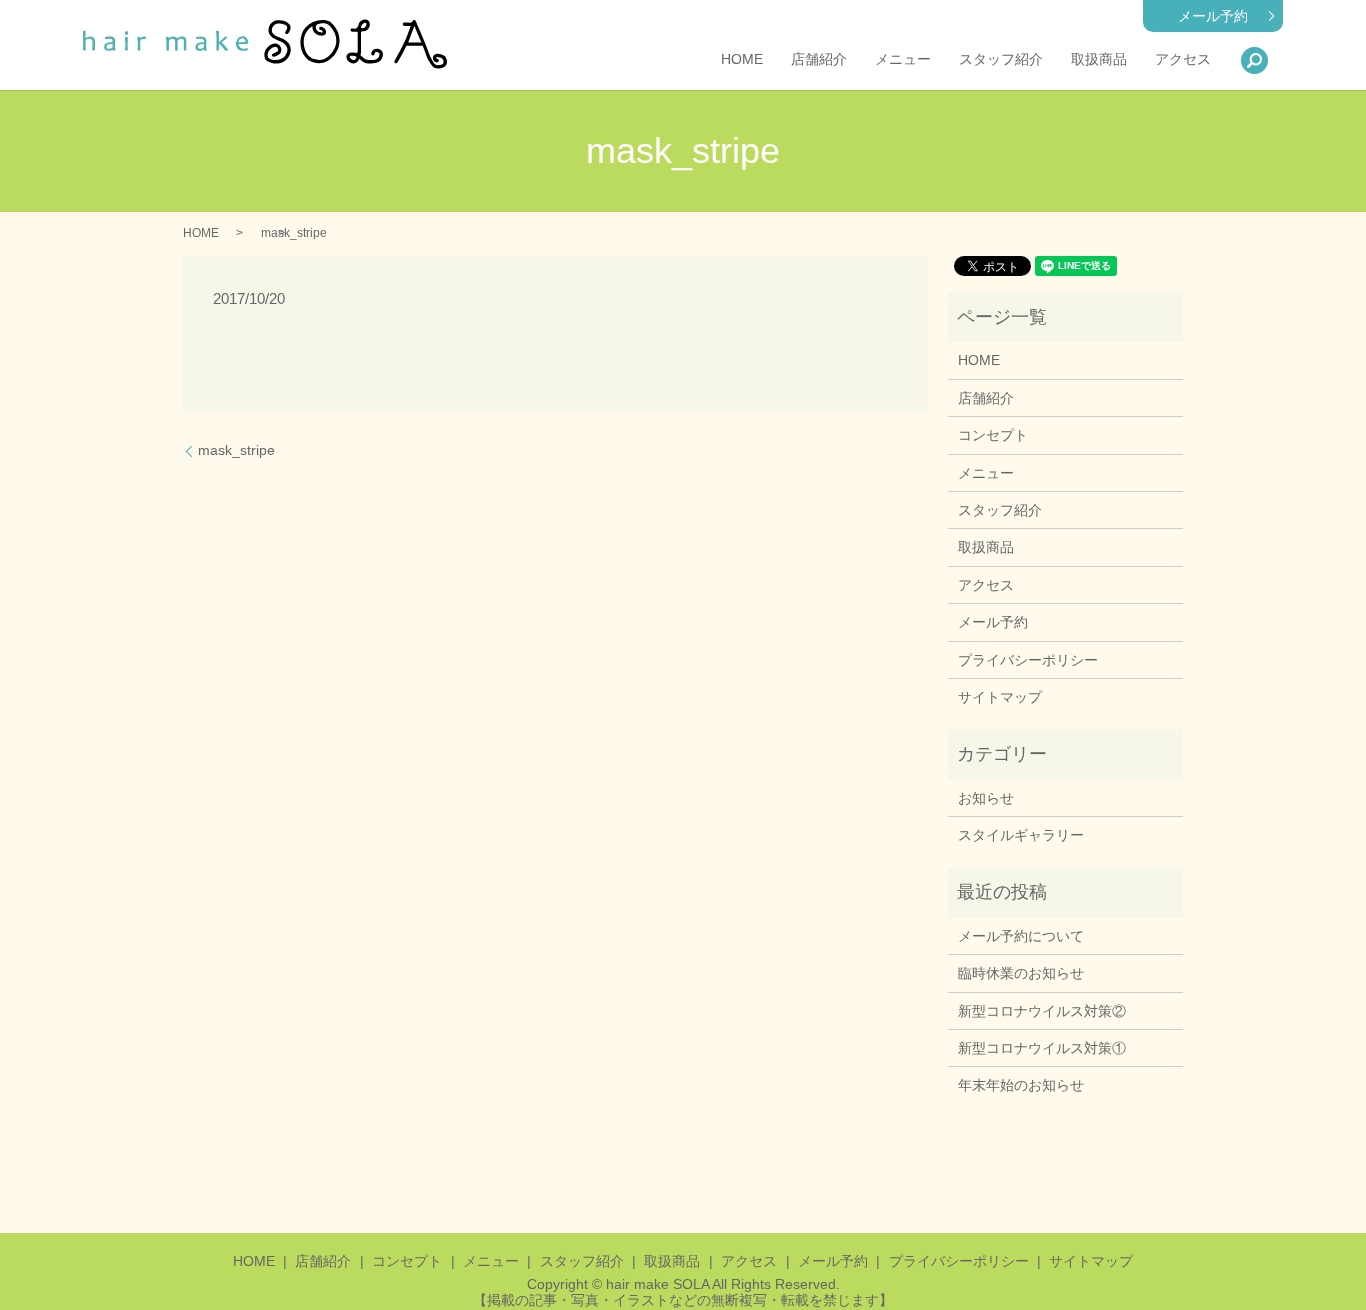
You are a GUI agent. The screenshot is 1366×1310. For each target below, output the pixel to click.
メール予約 (1213, 16)
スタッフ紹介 (1001, 60)
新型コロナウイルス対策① (1042, 1048)
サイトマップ (1000, 697)
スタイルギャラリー (1021, 835)
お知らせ (986, 798)
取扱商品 (1099, 60)
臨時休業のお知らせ (1021, 973)
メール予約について (1021, 936)
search (1254, 60)
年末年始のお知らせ (1021, 1085)
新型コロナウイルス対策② (1042, 1011)
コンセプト (993, 435)
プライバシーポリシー (1028, 660)
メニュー (903, 60)
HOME (742, 60)
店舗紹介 (819, 60)
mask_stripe (236, 450)
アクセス (1183, 60)
